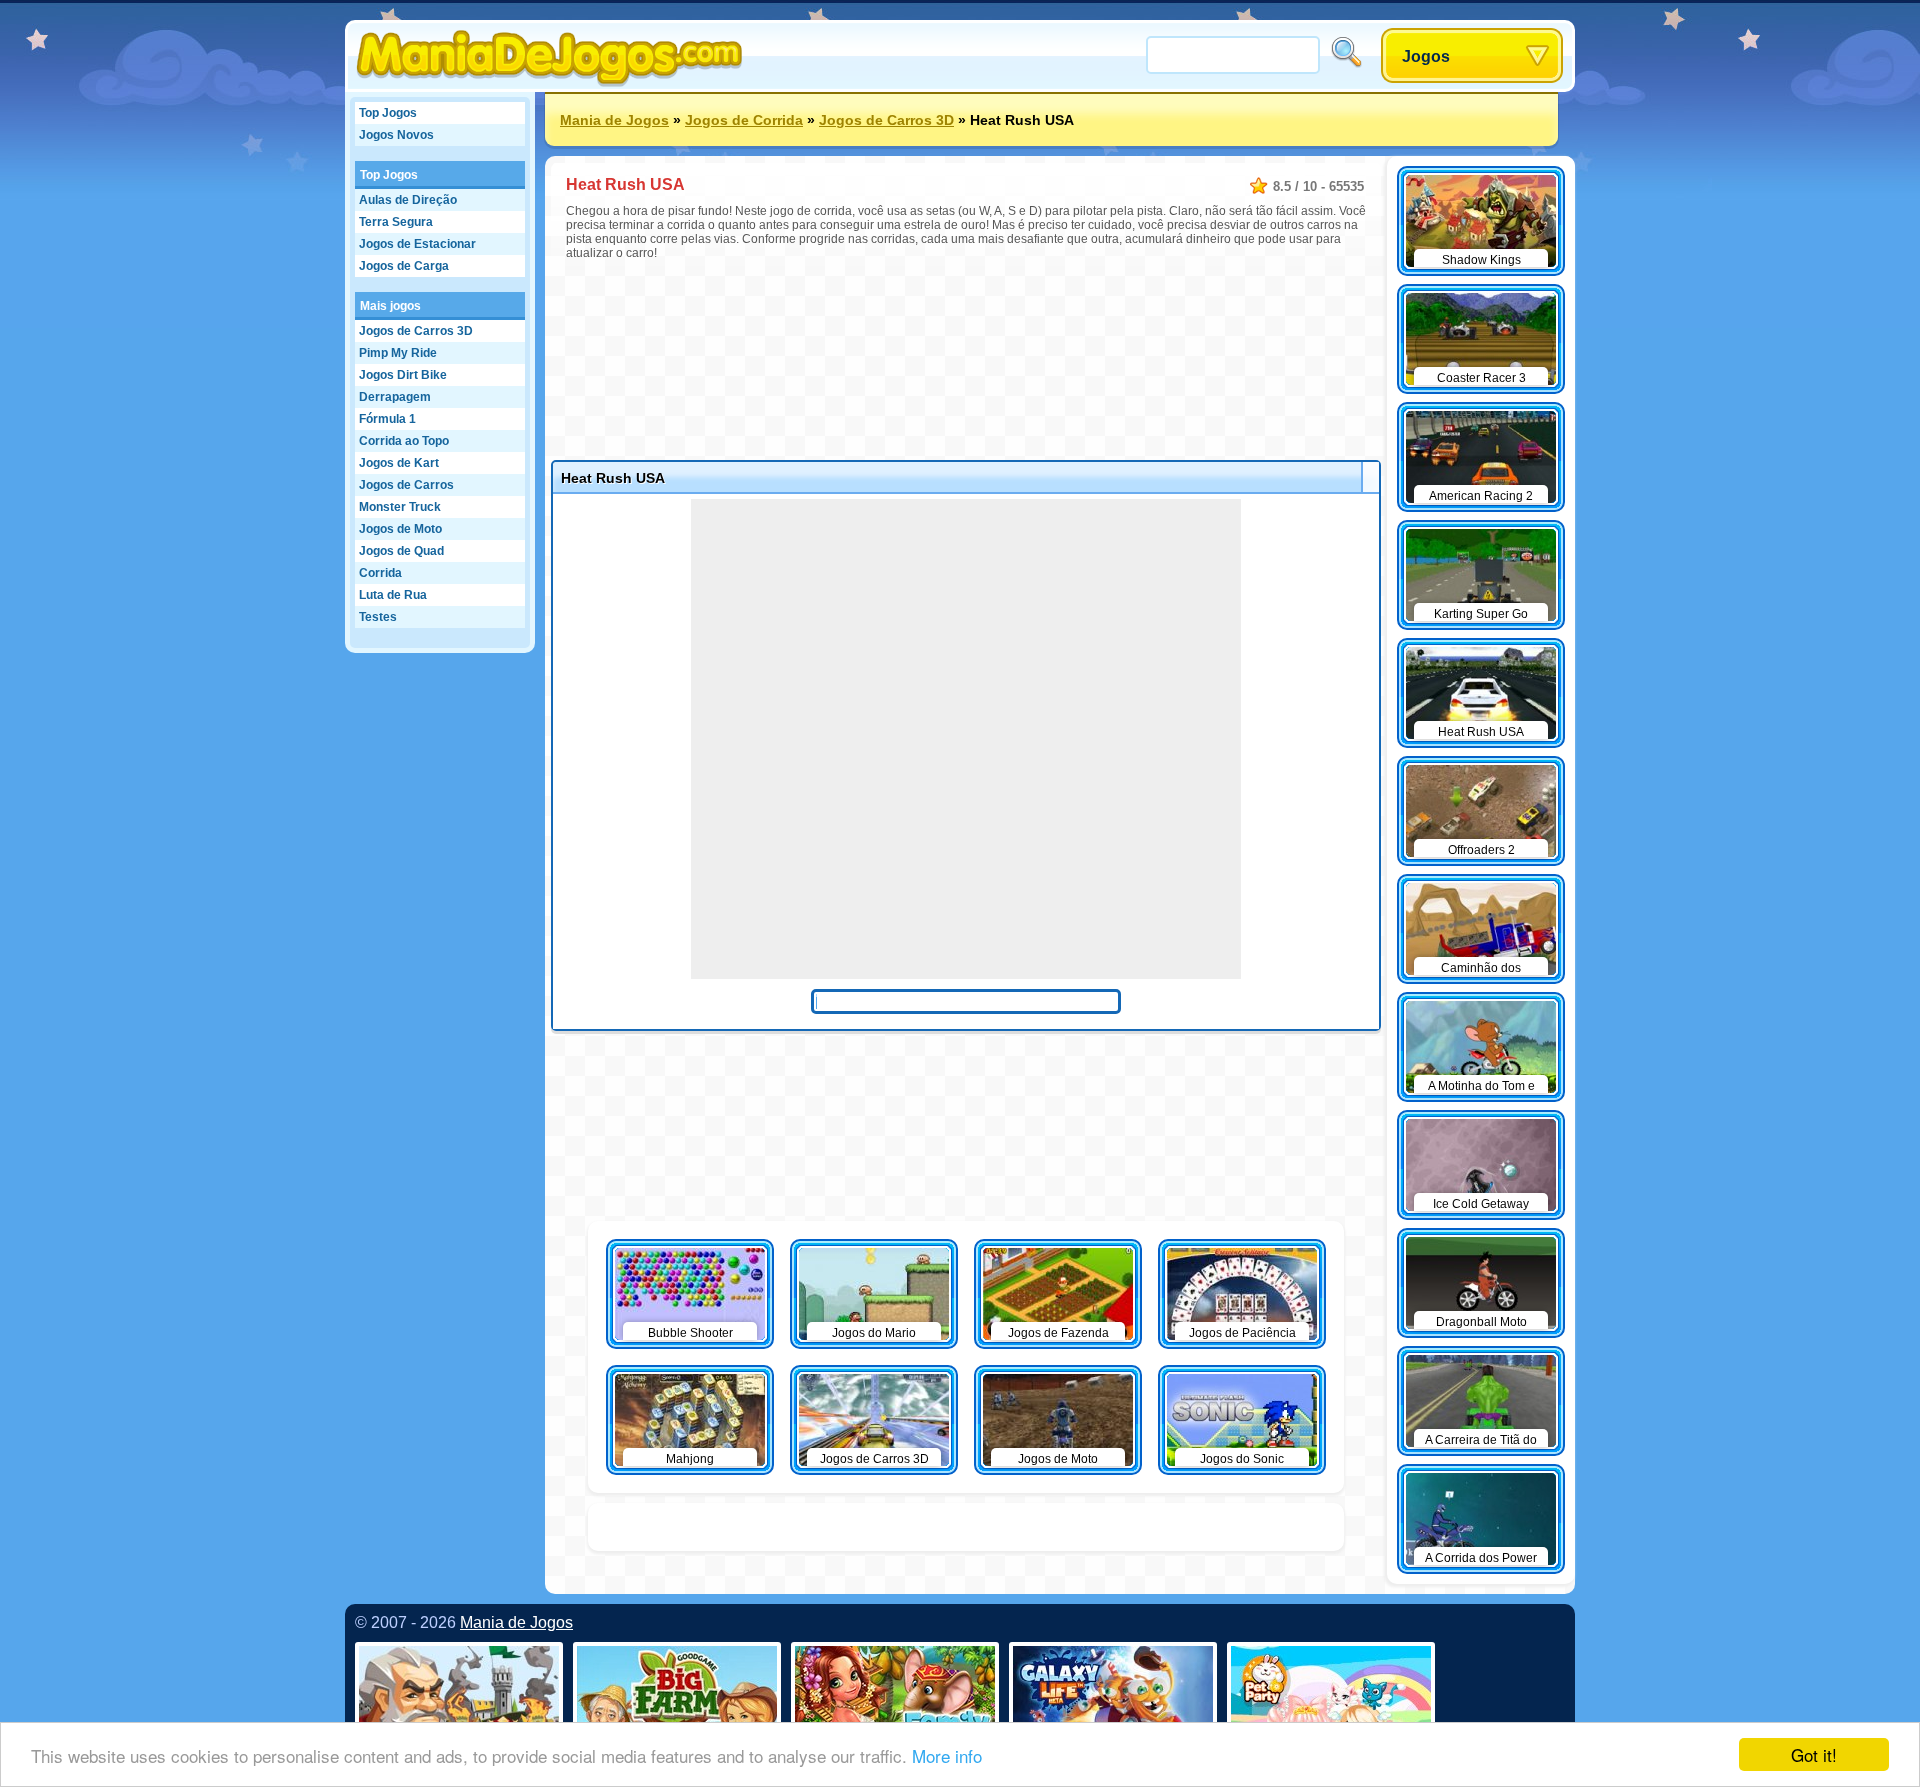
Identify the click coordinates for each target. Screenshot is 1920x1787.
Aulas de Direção (408, 200)
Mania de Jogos (614, 120)
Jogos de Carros (406, 485)
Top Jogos (388, 113)
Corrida (380, 573)
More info (947, 1755)
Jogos (1426, 56)
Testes (378, 617)
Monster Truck (400, 507)
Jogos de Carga (404, 266)
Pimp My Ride (398, 353)
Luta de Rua (393, 595)
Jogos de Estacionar (417, 244)
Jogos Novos (396, 135)
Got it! (1814, 1754)
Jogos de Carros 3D (416, 331)
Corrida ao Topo (404, 441)
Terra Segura (396, 222)
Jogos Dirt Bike (403, 375)
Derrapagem (395, 397)
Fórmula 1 (387, 419)
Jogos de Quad (401, 551)
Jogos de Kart (399, 463)
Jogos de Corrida (744, 120)
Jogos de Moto (400, 529)
